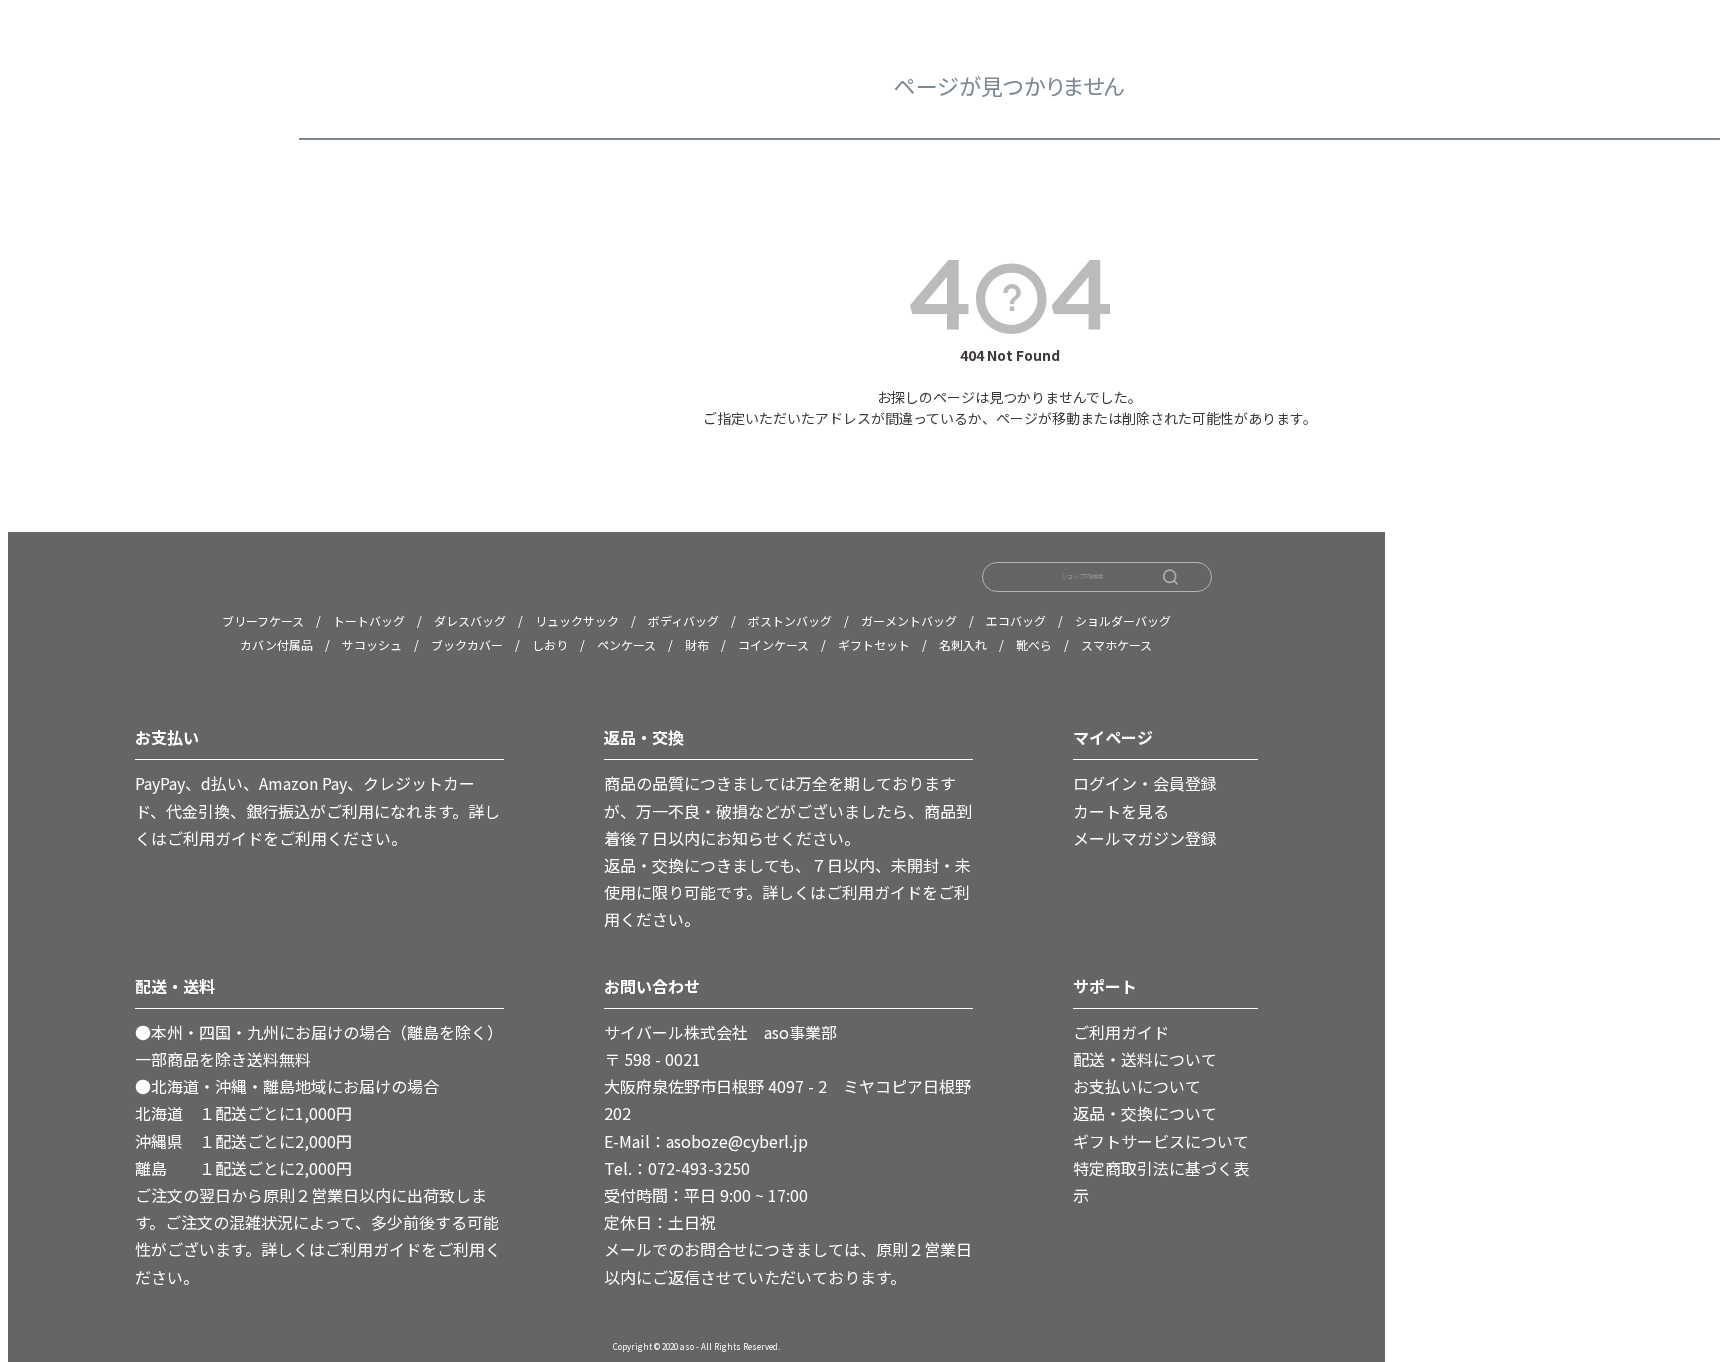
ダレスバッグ (470, 620)
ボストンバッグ (790, 620)
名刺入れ (963, 644)
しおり (550, 644)
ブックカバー (467, 644)
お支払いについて (1137, 1086)
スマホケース (1116, 644)
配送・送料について (1145, 1059)
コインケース (773, 644)
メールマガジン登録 (1145, 838)
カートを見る (1121, 811)
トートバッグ (369, 620)
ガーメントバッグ (909, 620)
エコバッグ (1016, 620)
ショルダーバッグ (1123, 620)
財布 (697, 644)
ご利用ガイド (1121, 1032)
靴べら (1034, 644)
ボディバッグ (683, 620)
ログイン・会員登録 (1145, 783)
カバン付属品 (276, 644)
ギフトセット (874, 644)
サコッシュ (372, 644)
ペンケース (626, 644)
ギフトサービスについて (1161, 1141)
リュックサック (577, 620)
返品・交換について (1145, 1113)
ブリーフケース (263, 620)
